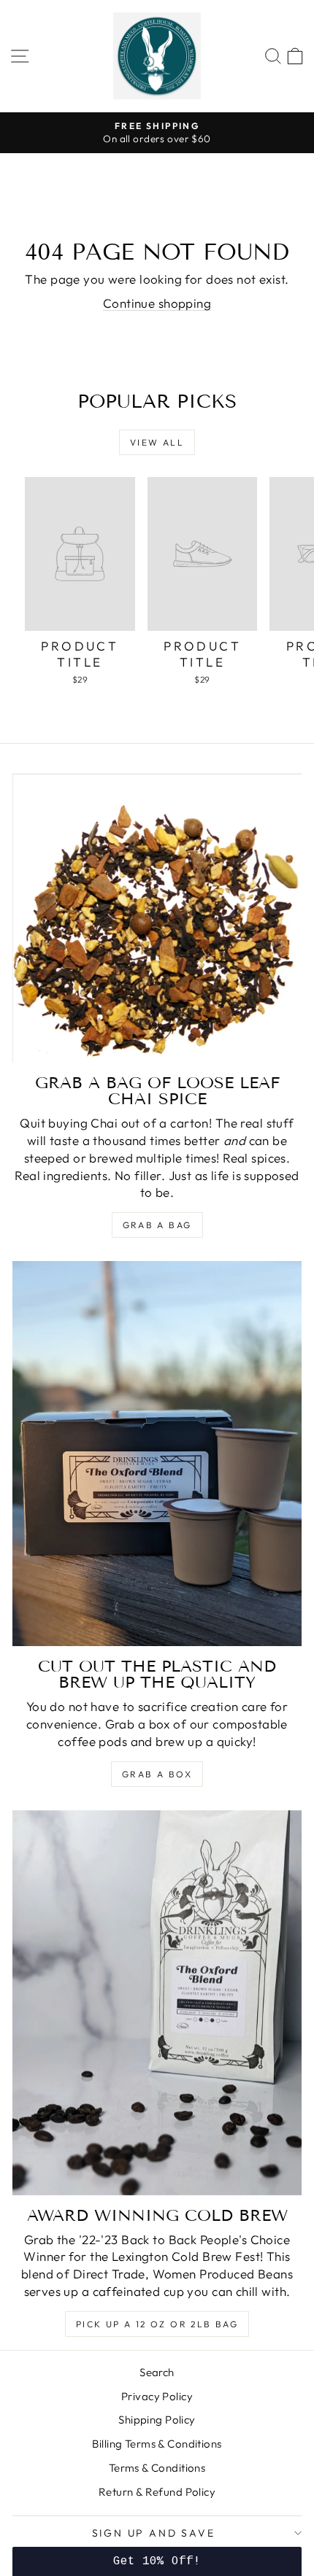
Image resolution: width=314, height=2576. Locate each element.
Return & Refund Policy (157, 2492)
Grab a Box (157, 1774)
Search (157, 2372)
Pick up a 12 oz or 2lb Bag (157, 2324)
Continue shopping (157, 303)
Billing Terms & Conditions (157, 2444)
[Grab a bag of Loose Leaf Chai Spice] (157, 918)
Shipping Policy (157, 2420)
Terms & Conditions (157, 2468)
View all (157, 442)
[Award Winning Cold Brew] (157, 2003)
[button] (157, 2561)
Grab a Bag (157, 1225)
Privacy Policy (157, 2396)
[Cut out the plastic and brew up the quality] (157, 1454)
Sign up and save (154, 2533)
